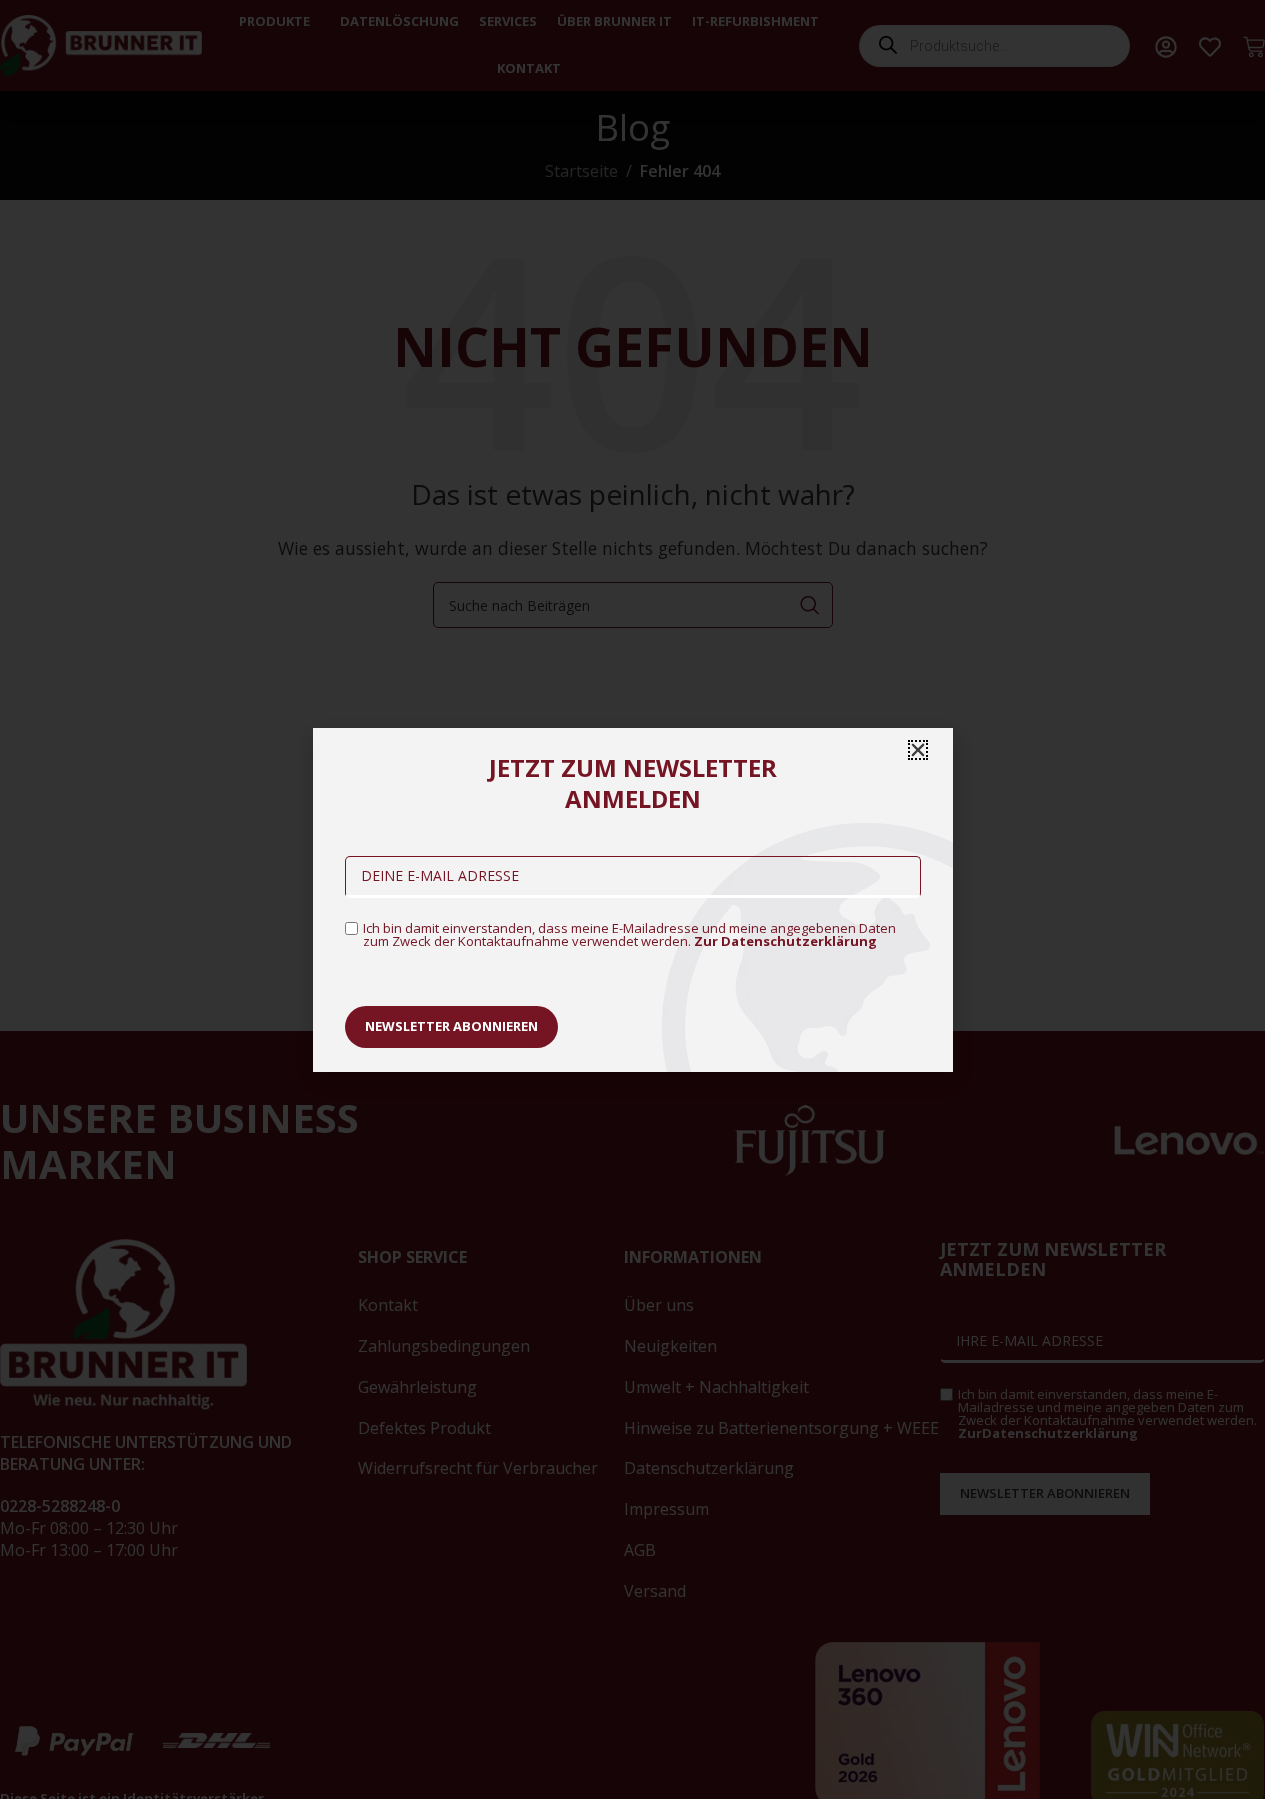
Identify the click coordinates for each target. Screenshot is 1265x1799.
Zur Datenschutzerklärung (785, 941)
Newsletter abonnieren (451, 1026)
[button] (918, 750)
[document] (632, 899)
